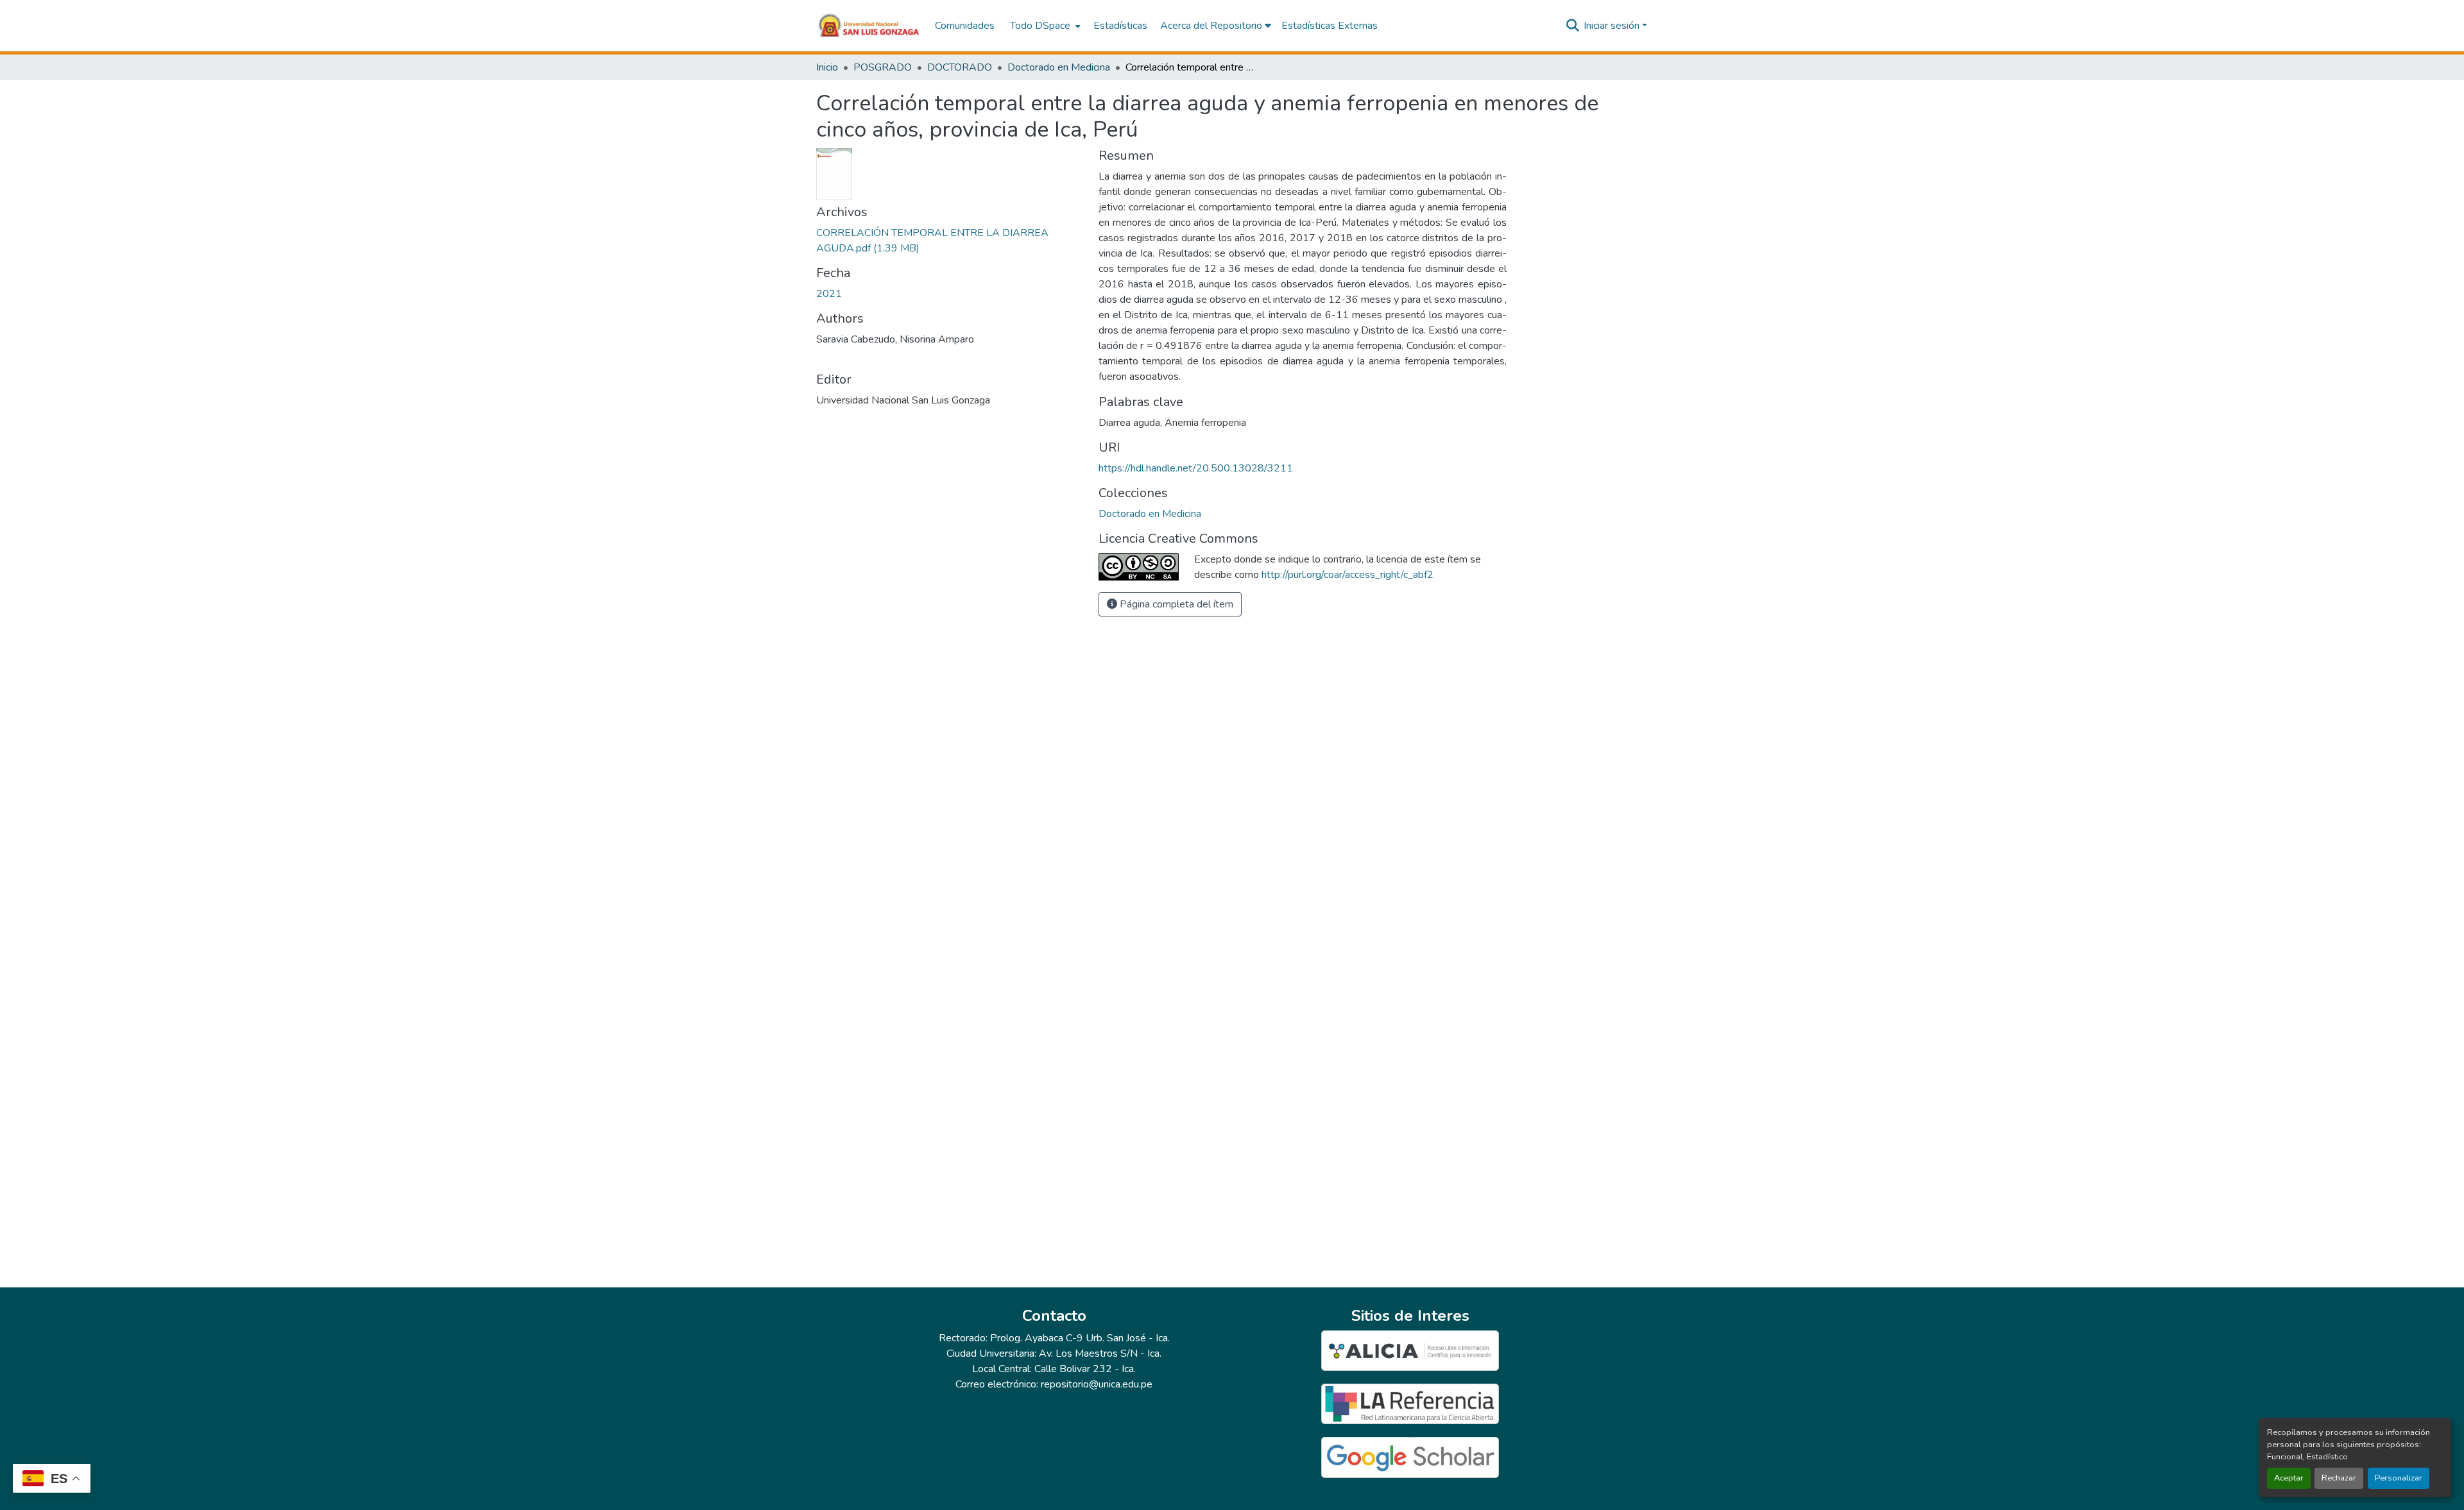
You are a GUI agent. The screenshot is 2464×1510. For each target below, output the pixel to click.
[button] (869, 26)
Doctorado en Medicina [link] (1059, 67)
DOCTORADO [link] (960, 67)
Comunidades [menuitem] (965, 26)
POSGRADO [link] (883, 67)
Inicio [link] (827, 67)
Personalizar (2399, 1478)
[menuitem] (1044, 26)
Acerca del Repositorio (1212, 26)
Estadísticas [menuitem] (1120, 26)
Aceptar (2289, 1478)
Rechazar (2339, 1478)
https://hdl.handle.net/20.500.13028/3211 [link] (1196, 468)
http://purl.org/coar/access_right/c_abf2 (1347, 575)
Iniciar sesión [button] (1613, 26)
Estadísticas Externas (1330, 26)
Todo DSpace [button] (1040, 26)
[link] (950, 241)
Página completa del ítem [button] (1175, 604)
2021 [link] (829, 294)
